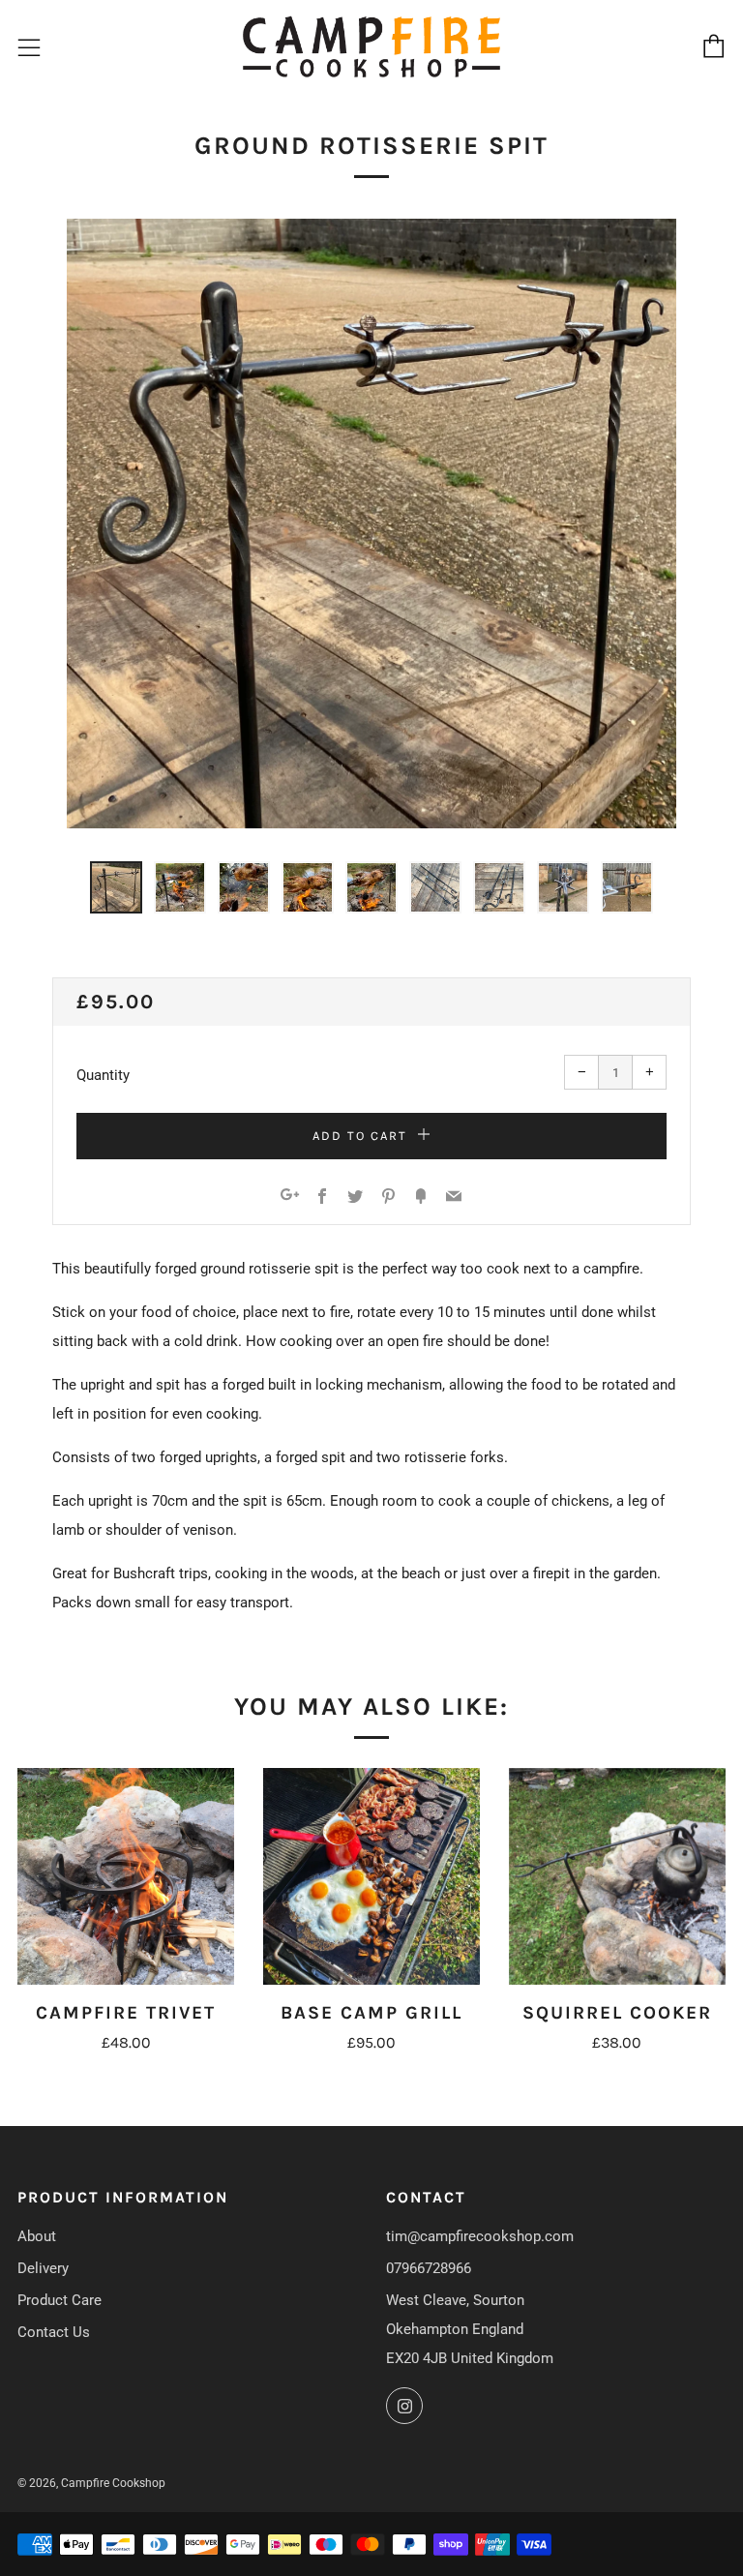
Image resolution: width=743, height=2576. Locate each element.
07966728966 (429, 2268)
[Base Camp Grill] (371, 1876)
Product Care (59, 2300)
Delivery (43, 2268)
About (37, 2236)
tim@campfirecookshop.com (480, 2236)
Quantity (103, 1075)
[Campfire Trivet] (126, 1876)
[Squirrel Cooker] (617, 1876)
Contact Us (54, 2332)
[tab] (116, 887)
